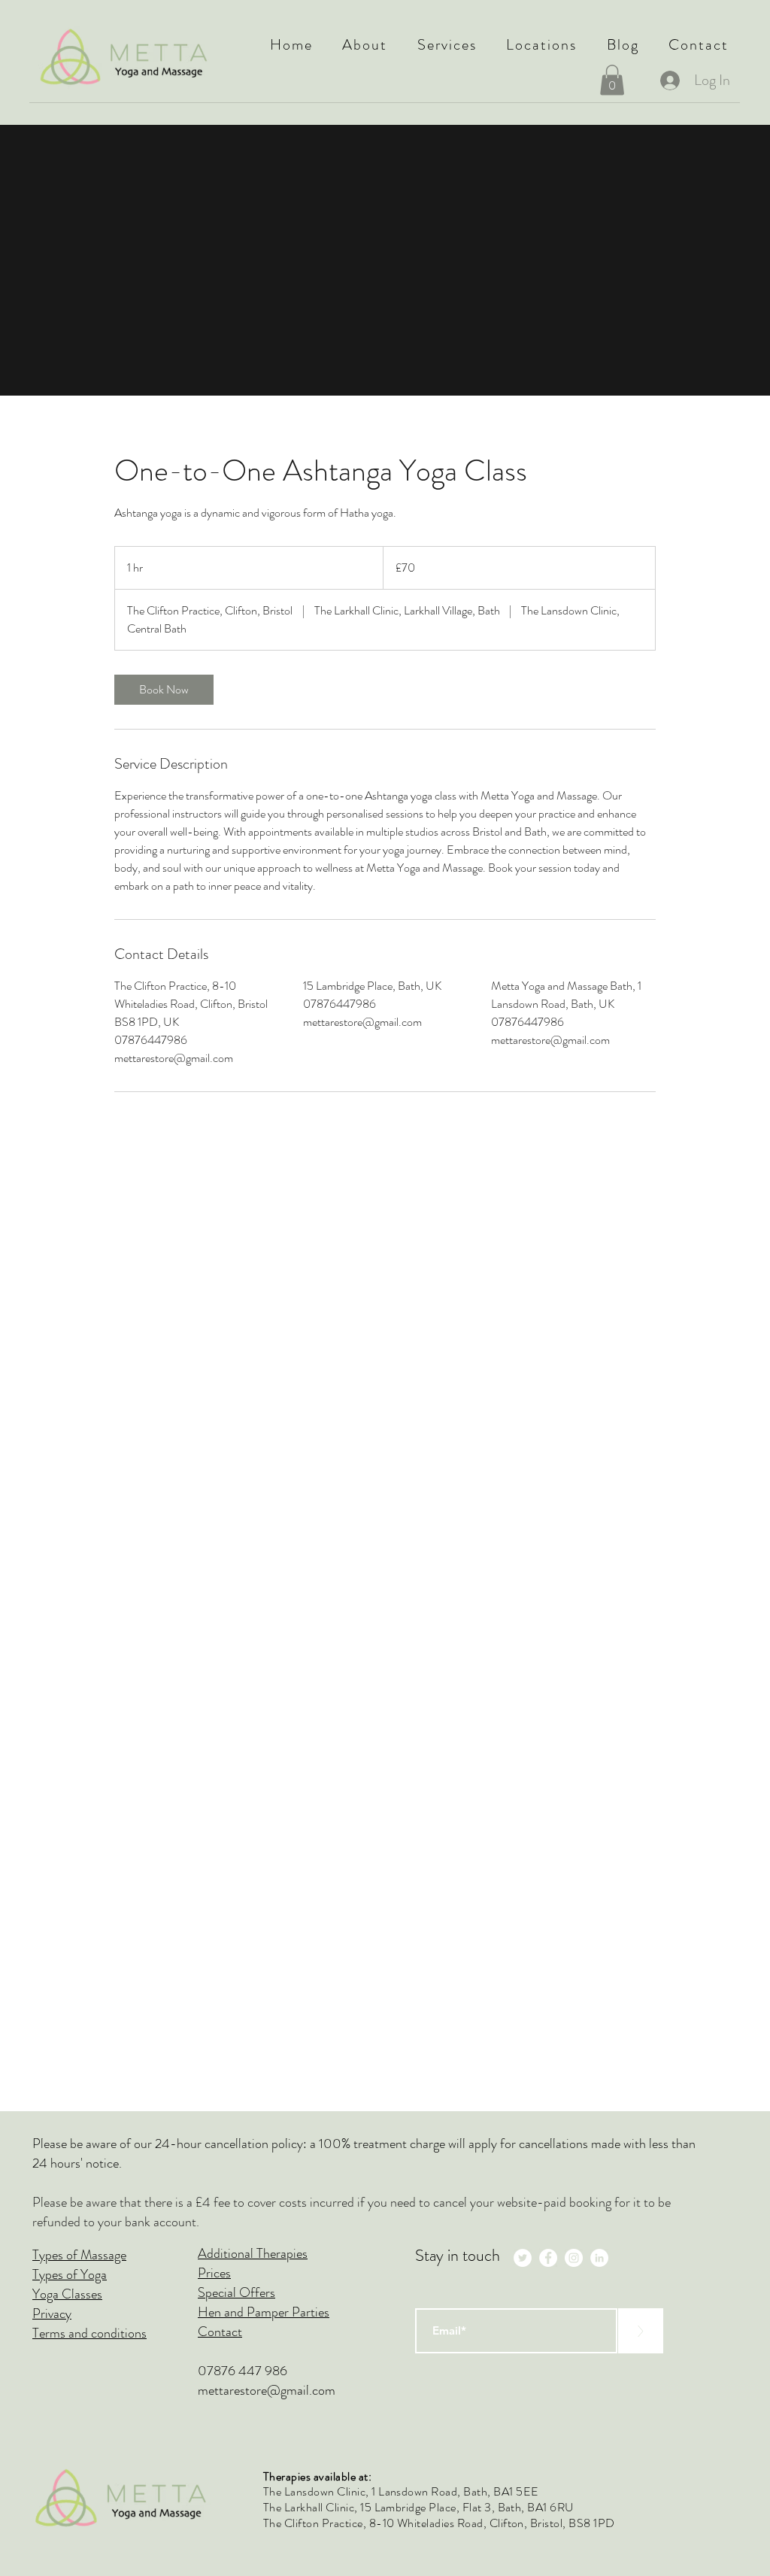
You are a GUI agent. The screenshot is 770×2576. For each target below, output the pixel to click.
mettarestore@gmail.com (267, 2390)
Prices (214, 2273)
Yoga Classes (67, 2294)
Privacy (52, 2314)
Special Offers (236, 2292)
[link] (164, 690)
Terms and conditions (89, 2333)
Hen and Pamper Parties (264, 2312)
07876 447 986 (243, 2371)
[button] (365, 45)
